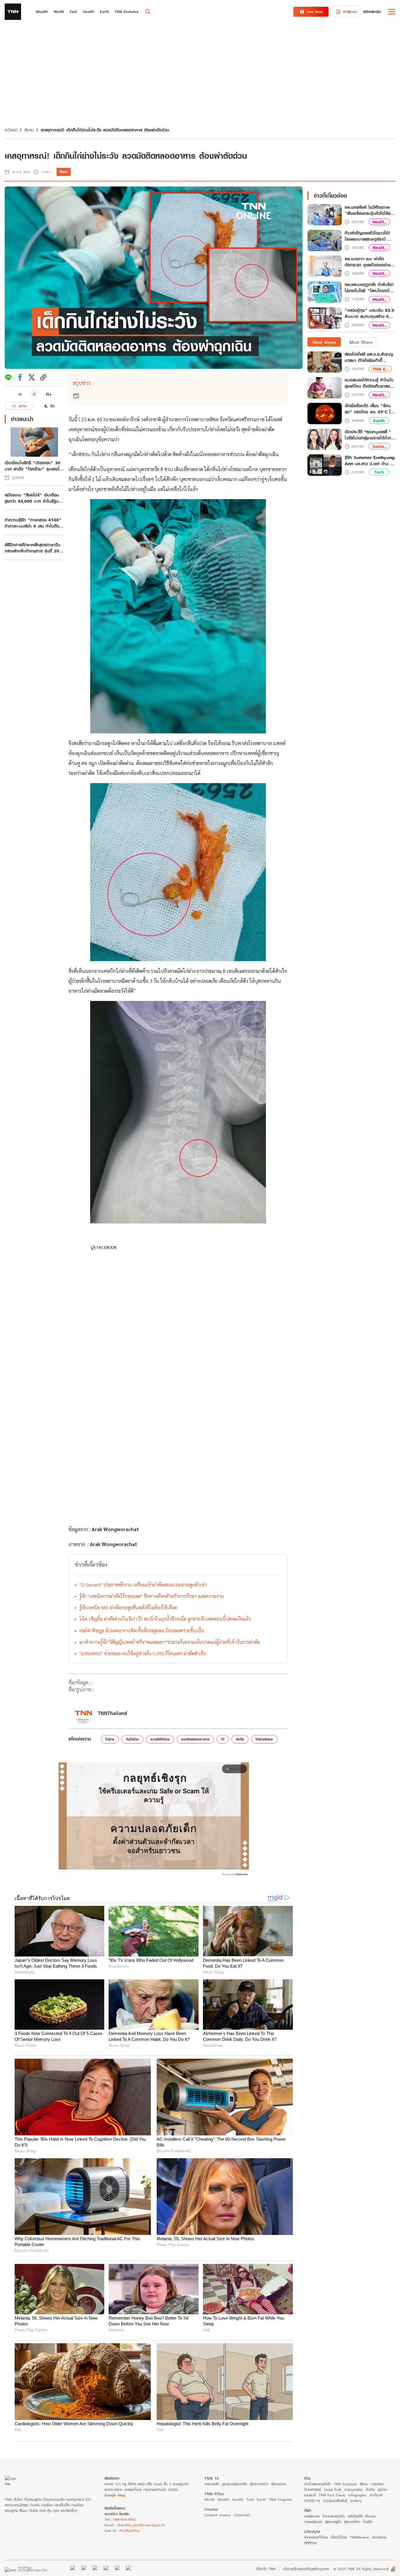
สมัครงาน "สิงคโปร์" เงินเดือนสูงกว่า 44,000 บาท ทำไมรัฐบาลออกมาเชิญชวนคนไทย (34, 498)
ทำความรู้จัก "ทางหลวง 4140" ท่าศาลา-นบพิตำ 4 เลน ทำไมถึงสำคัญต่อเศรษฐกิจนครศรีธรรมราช (33, 523)
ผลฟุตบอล (312, 2516)
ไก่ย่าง (110, 1739)
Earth (379, 421)
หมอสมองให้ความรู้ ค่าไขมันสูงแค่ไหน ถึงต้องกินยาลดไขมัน (369, 383)
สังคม (29, 130)
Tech (379, 472)
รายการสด (212, 2484)
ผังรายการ (279, 2484)
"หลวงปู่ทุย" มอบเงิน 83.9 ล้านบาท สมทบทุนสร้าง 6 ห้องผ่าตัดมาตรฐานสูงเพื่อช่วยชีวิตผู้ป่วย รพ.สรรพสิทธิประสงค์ (370, 314)
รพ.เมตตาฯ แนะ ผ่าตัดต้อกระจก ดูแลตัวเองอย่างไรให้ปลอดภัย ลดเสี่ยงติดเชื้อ (370, 262)
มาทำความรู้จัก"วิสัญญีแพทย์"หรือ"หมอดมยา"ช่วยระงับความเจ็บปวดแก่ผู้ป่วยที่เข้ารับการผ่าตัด (170, 1642)
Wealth (223, 2499)
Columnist (242, 2515)
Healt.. (379, 222)
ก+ (49, 394)
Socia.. (379, 447)
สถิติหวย (310, 2543)
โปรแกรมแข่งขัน (334, 2516)
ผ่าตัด (240, 1739)
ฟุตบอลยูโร (333, 2522)
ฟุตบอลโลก (352, 2522)
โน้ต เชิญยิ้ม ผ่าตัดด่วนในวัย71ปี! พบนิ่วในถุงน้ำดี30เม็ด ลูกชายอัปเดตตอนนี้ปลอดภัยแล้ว (165, 1619)
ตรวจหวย (379, 2537)
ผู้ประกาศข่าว (259, 2484)
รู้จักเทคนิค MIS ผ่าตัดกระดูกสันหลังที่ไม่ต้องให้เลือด (128, 1607)
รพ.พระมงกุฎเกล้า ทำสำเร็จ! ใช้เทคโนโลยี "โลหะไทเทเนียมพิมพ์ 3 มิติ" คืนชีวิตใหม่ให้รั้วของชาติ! (370, 288)
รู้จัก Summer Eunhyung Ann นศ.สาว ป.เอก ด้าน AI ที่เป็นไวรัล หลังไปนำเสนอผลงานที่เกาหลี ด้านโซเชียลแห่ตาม (370, 461)
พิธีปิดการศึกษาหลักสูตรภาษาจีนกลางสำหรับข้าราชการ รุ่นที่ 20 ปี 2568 (34, 548)
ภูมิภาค (382, 2489)
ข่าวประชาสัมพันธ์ (335, 2501)
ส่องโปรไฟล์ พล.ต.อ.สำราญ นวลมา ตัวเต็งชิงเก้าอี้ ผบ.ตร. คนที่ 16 (369, 357)
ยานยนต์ (310, 2495)
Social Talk (333, 2489)
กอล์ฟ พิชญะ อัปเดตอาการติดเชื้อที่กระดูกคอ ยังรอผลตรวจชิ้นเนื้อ (142, 1631)
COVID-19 (312, 2501)
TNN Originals (280, 2499)
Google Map (115, 2495)
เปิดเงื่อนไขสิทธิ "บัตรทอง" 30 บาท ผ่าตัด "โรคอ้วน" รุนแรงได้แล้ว (33, 466)
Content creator (218, 2515)
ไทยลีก (368, 2522)
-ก (19, 394)
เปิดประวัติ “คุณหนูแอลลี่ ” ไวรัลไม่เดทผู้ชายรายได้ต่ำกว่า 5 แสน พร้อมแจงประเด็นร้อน (370, 435)
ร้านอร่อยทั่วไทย (316, 2537)
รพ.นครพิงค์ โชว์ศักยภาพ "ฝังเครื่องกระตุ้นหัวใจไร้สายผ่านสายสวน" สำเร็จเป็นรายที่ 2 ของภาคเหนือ (370, 210)
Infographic (357, 2495)
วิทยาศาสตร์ (313, 2489)
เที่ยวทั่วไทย (339, 2537)
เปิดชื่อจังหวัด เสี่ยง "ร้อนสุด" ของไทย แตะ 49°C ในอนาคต (369, 409)
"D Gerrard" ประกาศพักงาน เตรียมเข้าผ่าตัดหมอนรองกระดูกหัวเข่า (143, 1585)
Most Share (361, 342)
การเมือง (377, 2484)
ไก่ (223, 1739)
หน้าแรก (11, 130)
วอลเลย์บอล (313, 2522)
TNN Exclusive (345, 2484)
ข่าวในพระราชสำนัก (318, 2484)
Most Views (324, 342)
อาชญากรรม (354, 2489)
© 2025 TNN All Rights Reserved (361, 2569)
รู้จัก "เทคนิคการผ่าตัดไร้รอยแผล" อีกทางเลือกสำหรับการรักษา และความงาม (152, 1596)
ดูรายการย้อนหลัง (235, 2484)
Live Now (315, 12)
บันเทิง (370, 2489)
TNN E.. (380, 369)
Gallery (356, 2501)
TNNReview (359, 2537)
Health (238, 2499)
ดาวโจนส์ (376, 2495)
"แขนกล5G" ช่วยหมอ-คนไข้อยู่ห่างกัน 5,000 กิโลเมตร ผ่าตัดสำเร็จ (142, 1653)
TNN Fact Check (332, 2495)
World (209, 2499)
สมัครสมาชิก (372, 12)
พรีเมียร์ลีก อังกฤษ (362, 2516)
